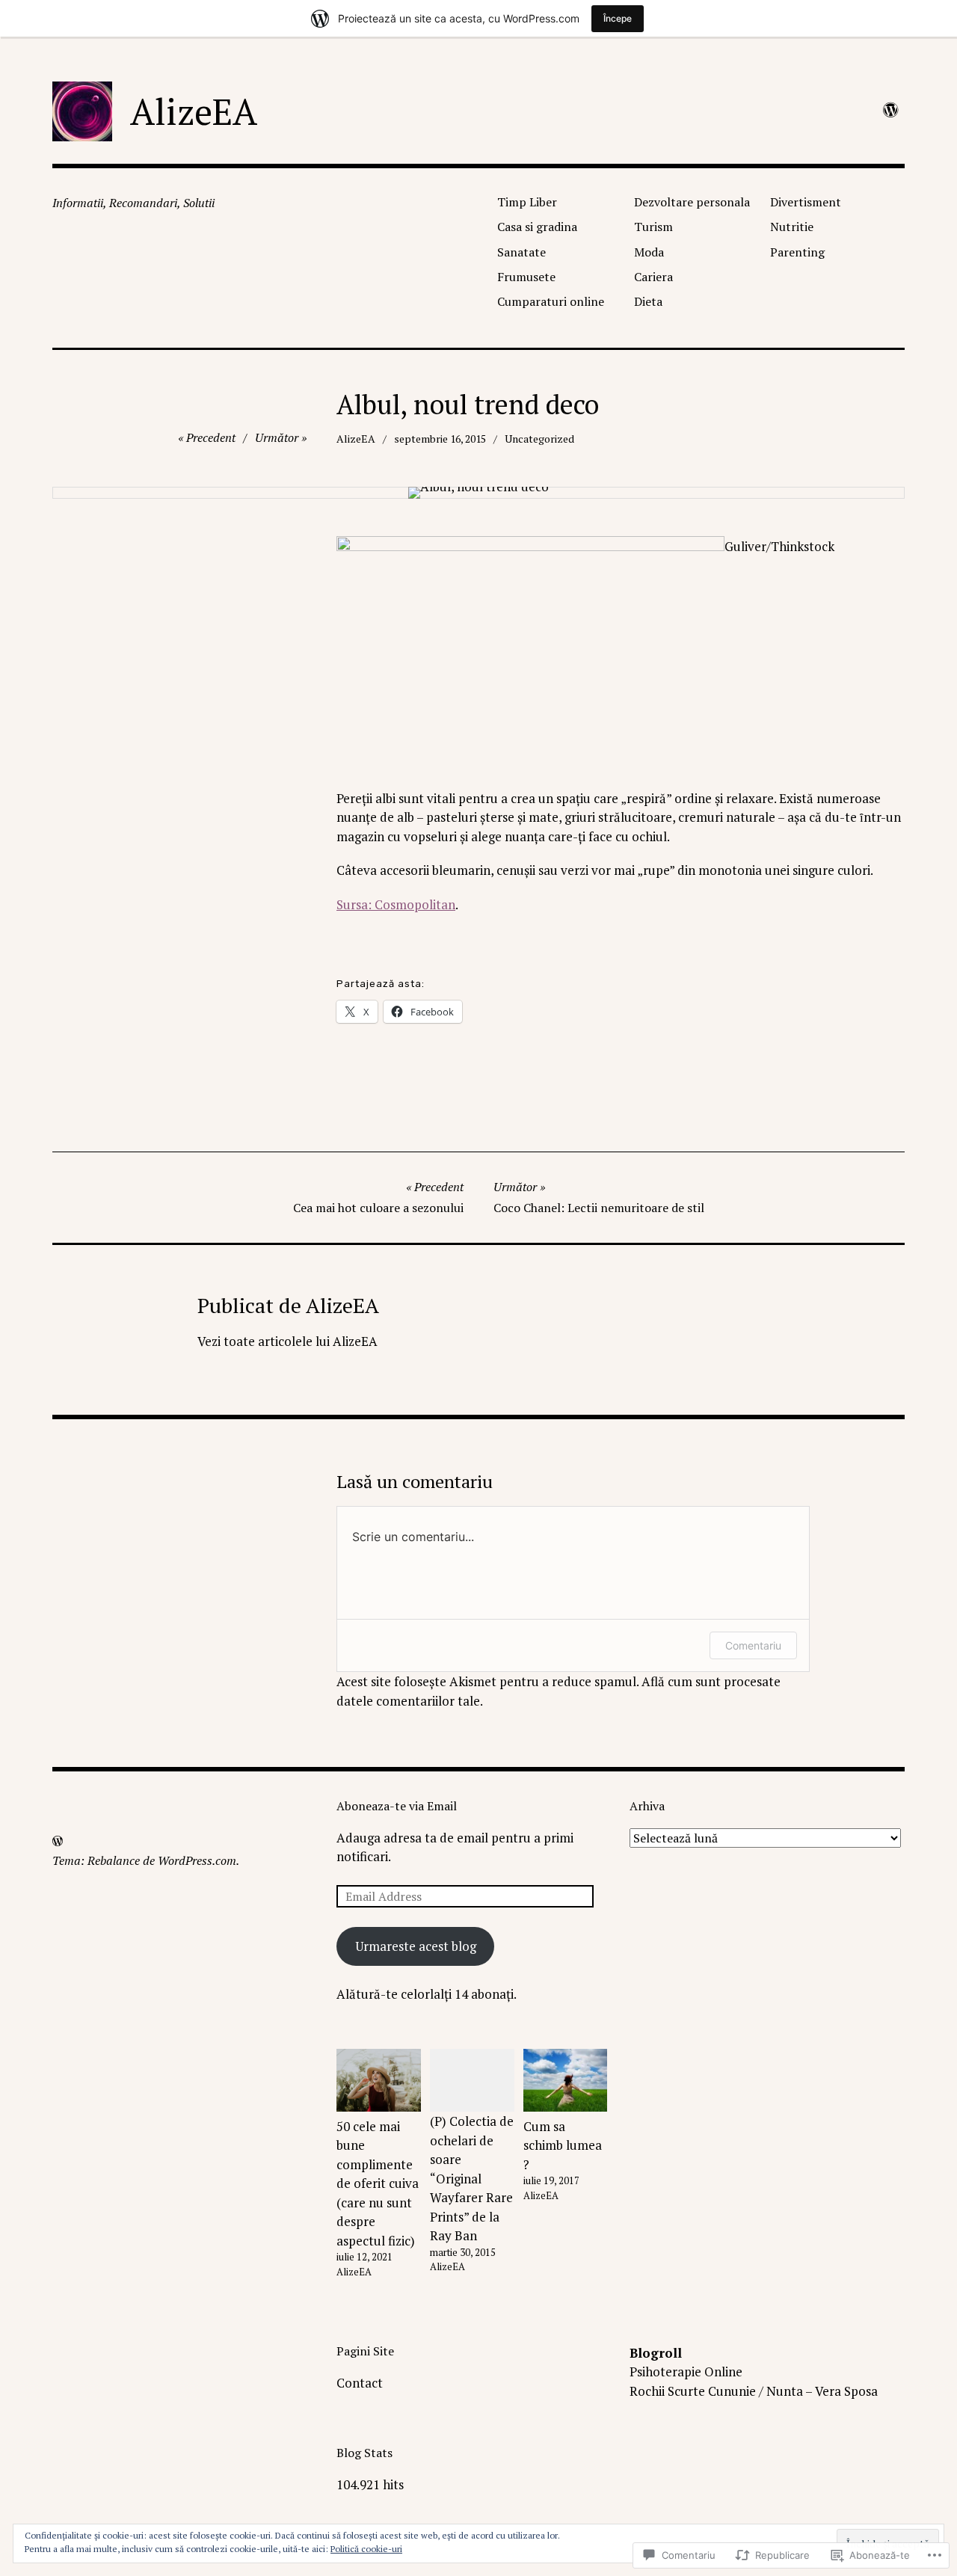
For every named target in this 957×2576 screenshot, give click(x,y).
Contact (360, 2383)
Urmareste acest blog (416, 1946)
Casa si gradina (537, 227)
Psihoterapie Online (686, 2371)
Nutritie (792, 227)
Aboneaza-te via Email (397, 1806)
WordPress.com (197, 1860)
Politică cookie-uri (366, 2549)
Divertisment (806, 202)
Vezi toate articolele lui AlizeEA (287, 1341)
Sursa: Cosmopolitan (396, 904)
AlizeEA (194, 111)
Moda (649, 252)
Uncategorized (539, 439)
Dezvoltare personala (692, 202)
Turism (653, 227)
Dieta (648, 301)
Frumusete (526, 277)
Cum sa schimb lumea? (563, 2145)
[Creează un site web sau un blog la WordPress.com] (58, 1841)
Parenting (797, 252)
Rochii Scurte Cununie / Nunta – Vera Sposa (754, 2391)
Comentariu (753, 1645)
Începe (618, 18)
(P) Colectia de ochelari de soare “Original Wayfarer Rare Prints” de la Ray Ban (472, 2178)
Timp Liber (527, 202)
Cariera (653, 277)
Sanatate (521, 252)
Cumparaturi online (551, 301)
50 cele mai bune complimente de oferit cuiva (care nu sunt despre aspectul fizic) (378, 2183)
